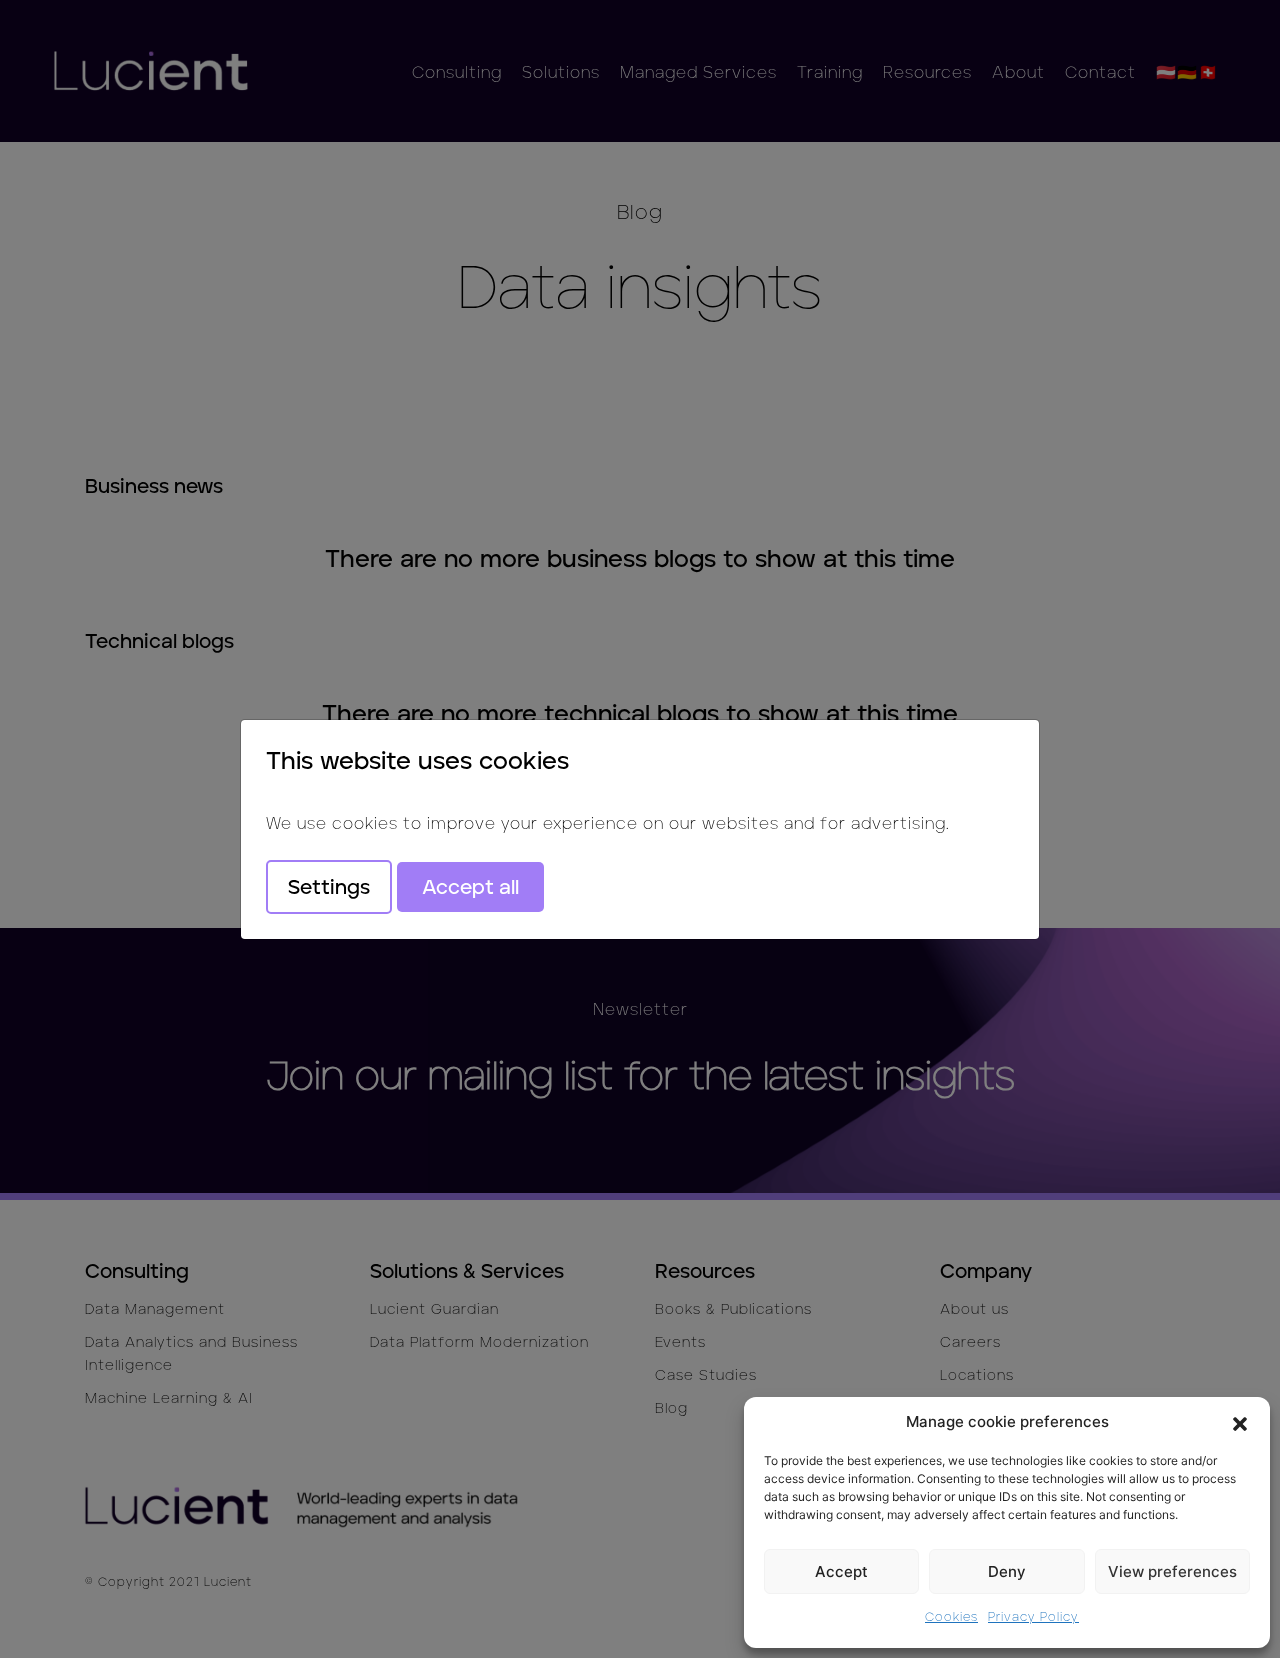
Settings (329, 887)
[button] (1240, 1422)
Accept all (470, 887)
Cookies (951, 1616)
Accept (841, 1571)
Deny (1007, 1571)
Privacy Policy (1033, 1616)
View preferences (1172, 1571)
